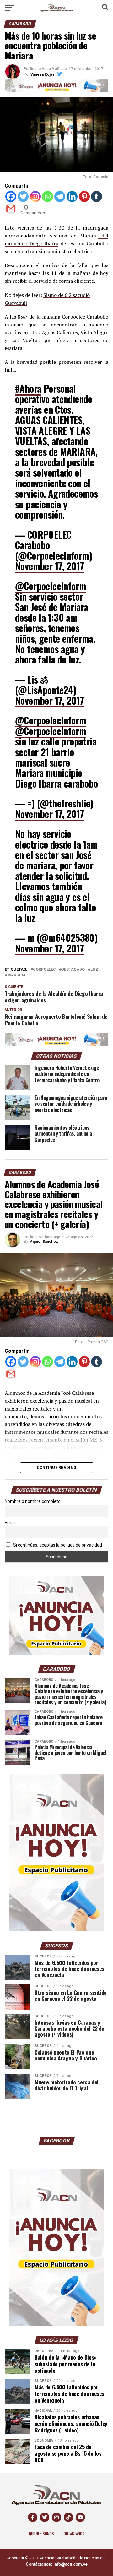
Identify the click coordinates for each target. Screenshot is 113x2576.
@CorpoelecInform (51, 586)
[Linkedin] (72, 196)
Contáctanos (73, 2534)
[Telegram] (60, 196)
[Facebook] (11, 196)
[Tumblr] (97, 196)
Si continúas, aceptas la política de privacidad (57, 1545)
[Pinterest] (84, 196)
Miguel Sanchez (44, 1242)
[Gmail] (11, 209)
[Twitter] (23, 196)
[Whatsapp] (48, 196)
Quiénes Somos (41, 2534)
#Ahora (28, 388)
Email (10, 1523)
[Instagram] (35, 196)
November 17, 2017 (50, 566)
